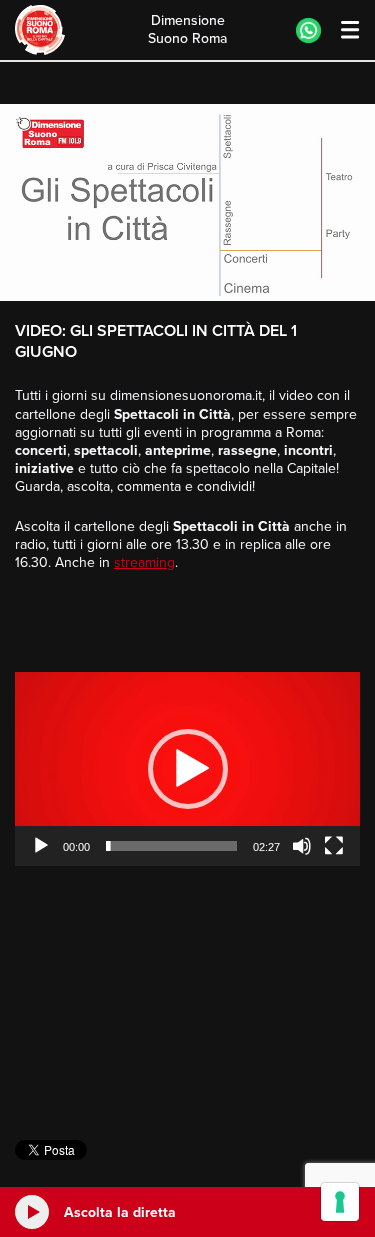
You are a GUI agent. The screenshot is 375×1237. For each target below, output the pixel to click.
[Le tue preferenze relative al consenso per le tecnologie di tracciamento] (340, 1202)
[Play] (41, 846)
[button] (188, 769)
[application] (187, 769)
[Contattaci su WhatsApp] (308, 30)
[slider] (171, 846)
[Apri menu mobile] (340, 30)
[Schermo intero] (334, 846)
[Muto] (302, 846)
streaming (144, 562)
